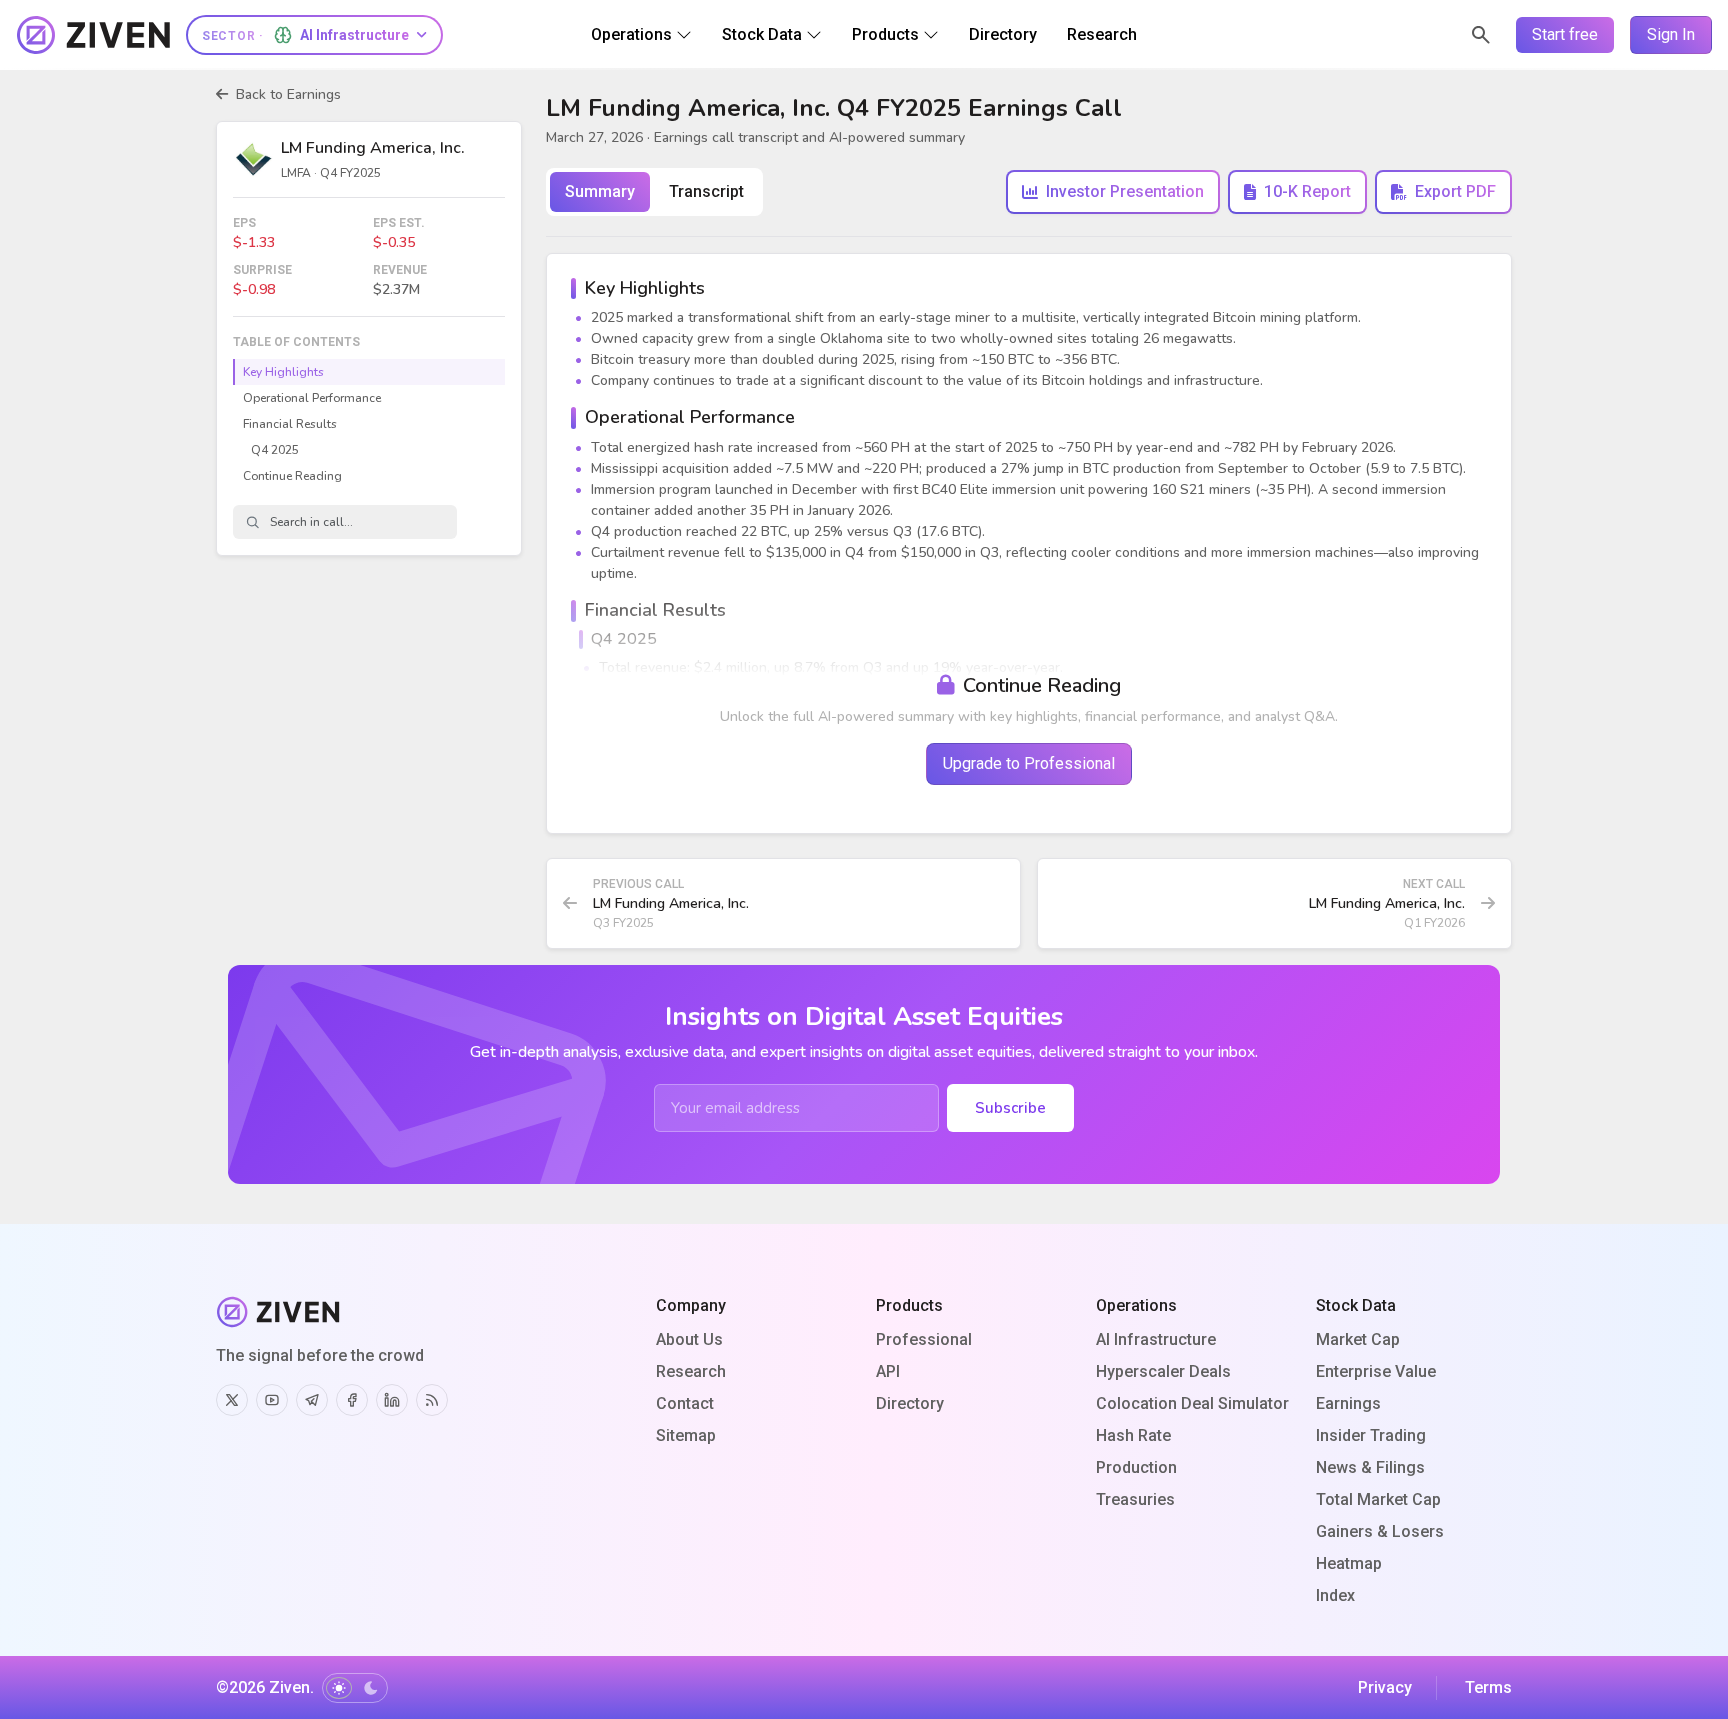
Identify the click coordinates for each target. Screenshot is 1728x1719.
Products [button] (885, 34)
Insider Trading (1371, 1435)
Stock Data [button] (762, 34)
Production (1136, 1467)
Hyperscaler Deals (1163, 1371)
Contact (685, 1403)
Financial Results (290, 424)
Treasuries (1135, 1499)
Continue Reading (292, 476)
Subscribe (1010, 1108)
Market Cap (1358, 1339)
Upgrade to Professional (1029, 763)
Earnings (1348, 1403)
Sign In (1671, 34)
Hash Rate (1133, 1435)
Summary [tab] (600, 191)
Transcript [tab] (706, 191)
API (888, 1371)
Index (1335, 1595)
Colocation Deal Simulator (1192, 1403)
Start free (1565, 34)
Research (691, 1371)
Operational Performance (312, 398)
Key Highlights (283, 372)
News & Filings (1370, 1467)
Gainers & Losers (1380, 1531)
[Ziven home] (94, 35)
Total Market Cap (1378, 1499)
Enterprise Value (1376, 1371)
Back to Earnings (288, 94)
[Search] (1481, 35)
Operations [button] (631, 34)
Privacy (1385, 1687)
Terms (1488, 1687)
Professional (924, 1339)
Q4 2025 (275, 450)
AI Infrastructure (1156, 1339)
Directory (910, 1403)
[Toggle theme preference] (355, 1688)
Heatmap (1349, 1563)
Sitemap (686, 1435)
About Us (689, 1339)
